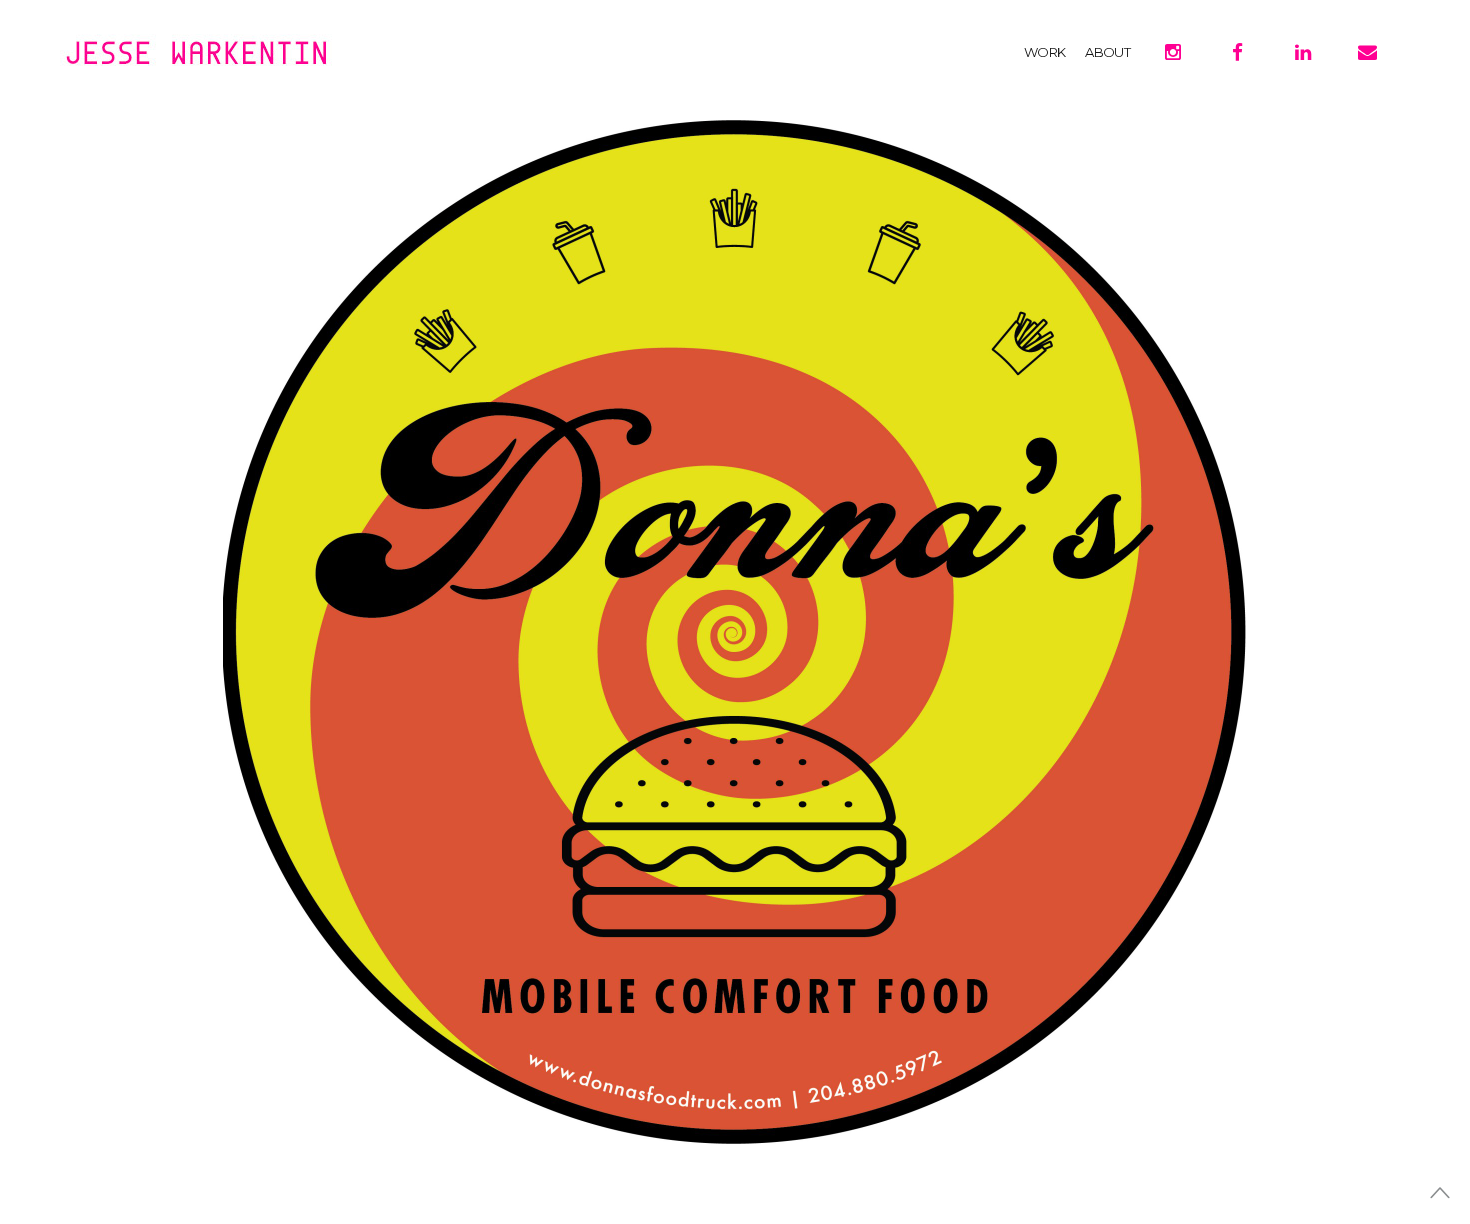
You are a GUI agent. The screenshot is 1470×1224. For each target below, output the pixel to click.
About (1107, 52)
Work (1044, 52)
